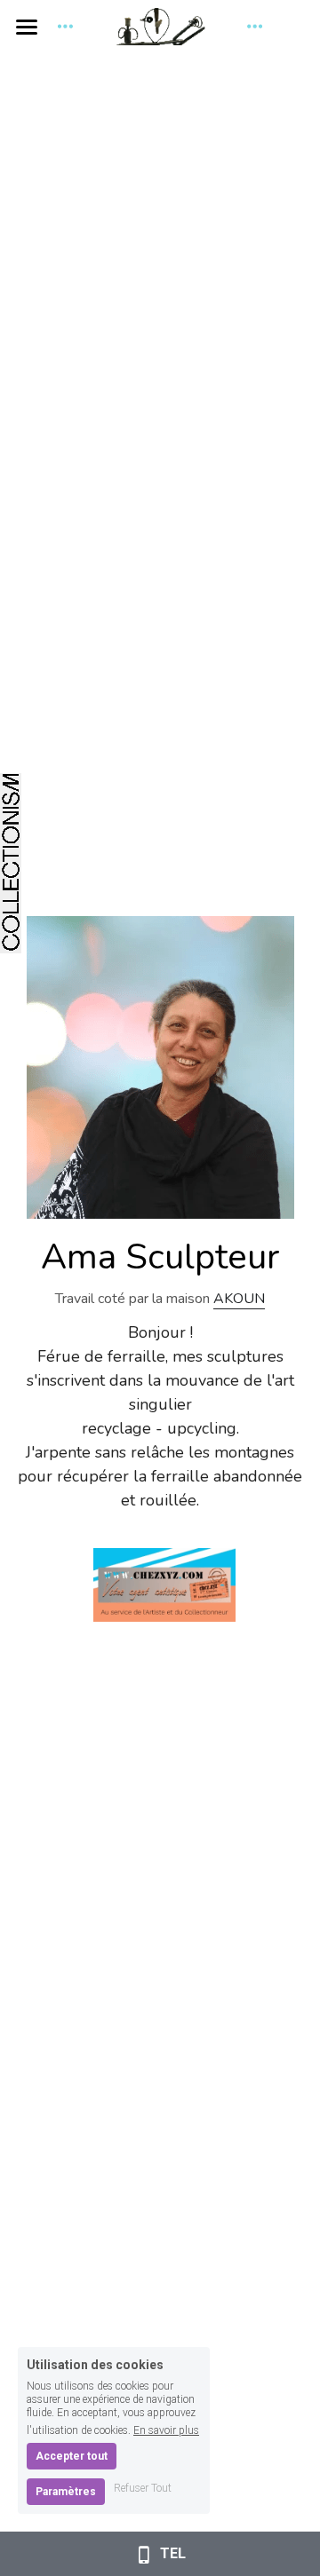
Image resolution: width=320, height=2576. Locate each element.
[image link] (164, 1584)
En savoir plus (166, 2430)
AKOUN (239, 1299)
